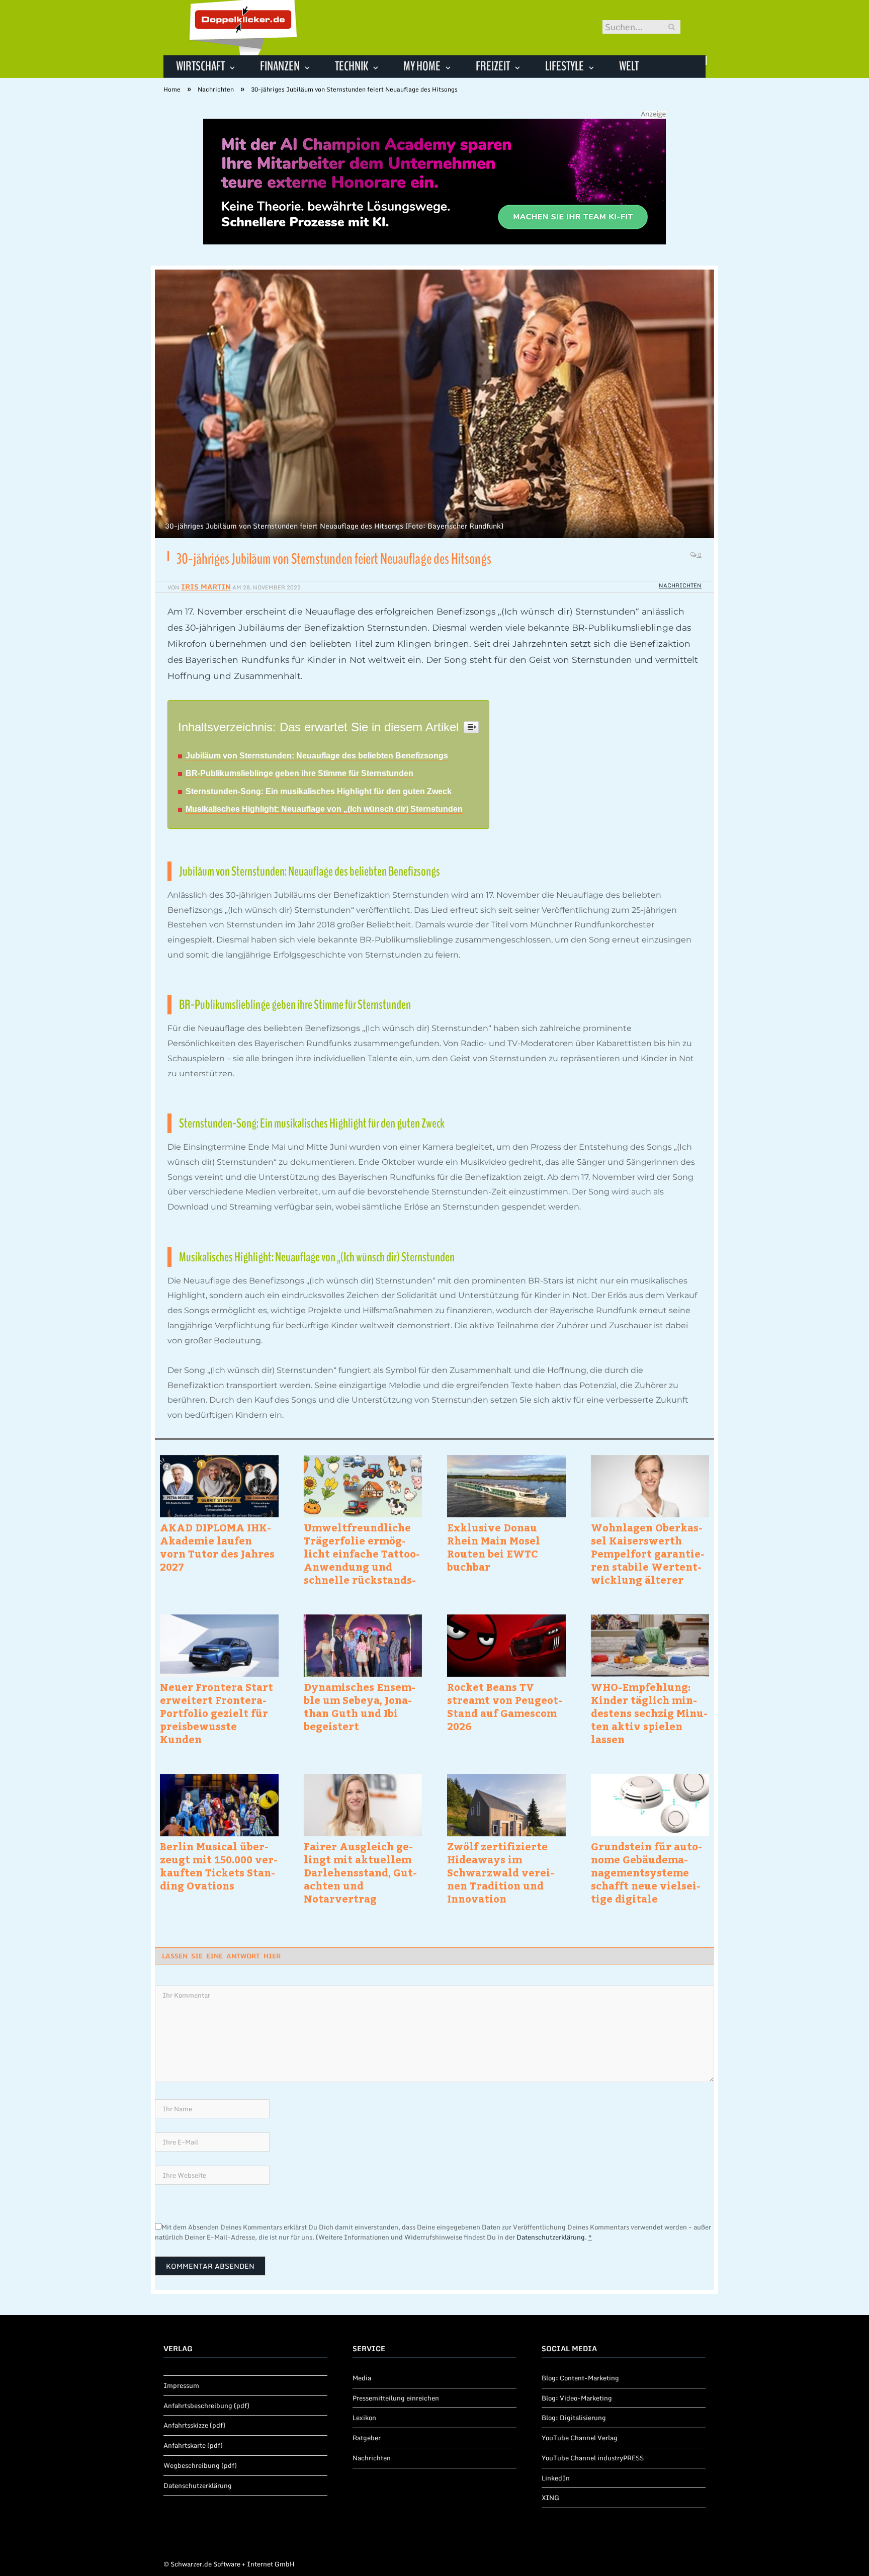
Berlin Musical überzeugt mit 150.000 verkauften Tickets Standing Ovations (219, 1866)
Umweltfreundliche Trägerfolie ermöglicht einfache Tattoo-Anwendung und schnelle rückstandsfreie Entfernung (362, 1554)
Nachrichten (680, 585)
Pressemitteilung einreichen (396, 2398)
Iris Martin (206, 587)
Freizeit (493, 66)
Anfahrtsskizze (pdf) (194, 2425)
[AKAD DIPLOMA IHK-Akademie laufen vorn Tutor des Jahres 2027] (219, 1486)
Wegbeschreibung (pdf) (200, 2465)
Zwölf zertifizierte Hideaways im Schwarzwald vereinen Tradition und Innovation (501, 1872)
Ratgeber (367, 2438)
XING (550, 2498)
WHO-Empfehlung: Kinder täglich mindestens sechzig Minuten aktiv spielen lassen (649, 1713)
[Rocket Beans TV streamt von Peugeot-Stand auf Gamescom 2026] (506, 1646)
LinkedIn (556, 2478)
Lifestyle (564, 66)
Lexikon (364, 2418)
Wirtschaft (200, 66)
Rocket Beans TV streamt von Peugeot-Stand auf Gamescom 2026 (505, 1706)
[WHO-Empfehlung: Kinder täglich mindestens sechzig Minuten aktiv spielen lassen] (650, 1646)
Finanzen (280, 66)
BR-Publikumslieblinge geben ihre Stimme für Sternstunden (299, 773)
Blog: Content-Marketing (580, 2378)
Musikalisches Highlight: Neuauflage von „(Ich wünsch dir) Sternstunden (324, 809)
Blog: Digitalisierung (574, 2418)
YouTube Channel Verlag (580, 2438)
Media (362, 2378)
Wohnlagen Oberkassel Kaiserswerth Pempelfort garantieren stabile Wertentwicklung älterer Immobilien (648, 1554)
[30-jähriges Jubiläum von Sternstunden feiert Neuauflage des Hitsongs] (434, 405)
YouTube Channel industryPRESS (593, 2458)
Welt (629, 66)
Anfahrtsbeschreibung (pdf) (206, 2406)
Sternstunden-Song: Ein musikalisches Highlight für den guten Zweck (319, 791)
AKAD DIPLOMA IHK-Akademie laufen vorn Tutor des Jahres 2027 (217, 1547)
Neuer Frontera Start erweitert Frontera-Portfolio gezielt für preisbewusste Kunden (216, 1713)
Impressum (181, 2385)
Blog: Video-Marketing (577, 2398)
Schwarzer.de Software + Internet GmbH (233, 2564)
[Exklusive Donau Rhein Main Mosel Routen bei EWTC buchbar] (506, 1486)
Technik (352, 66)
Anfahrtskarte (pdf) (193, 2445)
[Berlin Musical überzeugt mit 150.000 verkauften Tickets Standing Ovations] (219, 1805)
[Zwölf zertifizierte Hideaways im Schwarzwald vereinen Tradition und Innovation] (506, 1805)
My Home (422, 66)
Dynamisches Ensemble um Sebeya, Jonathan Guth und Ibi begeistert (360, 1706)
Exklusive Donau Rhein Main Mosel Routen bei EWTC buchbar (494, 1547)
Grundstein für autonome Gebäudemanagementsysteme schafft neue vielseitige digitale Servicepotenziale (646, 1872)
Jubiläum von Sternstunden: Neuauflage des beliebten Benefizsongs (317, 756)
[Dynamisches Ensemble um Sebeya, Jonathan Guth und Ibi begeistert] (363, 1646)
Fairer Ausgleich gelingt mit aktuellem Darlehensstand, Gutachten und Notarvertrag (360, 1872)
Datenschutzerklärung (551, 2237)
